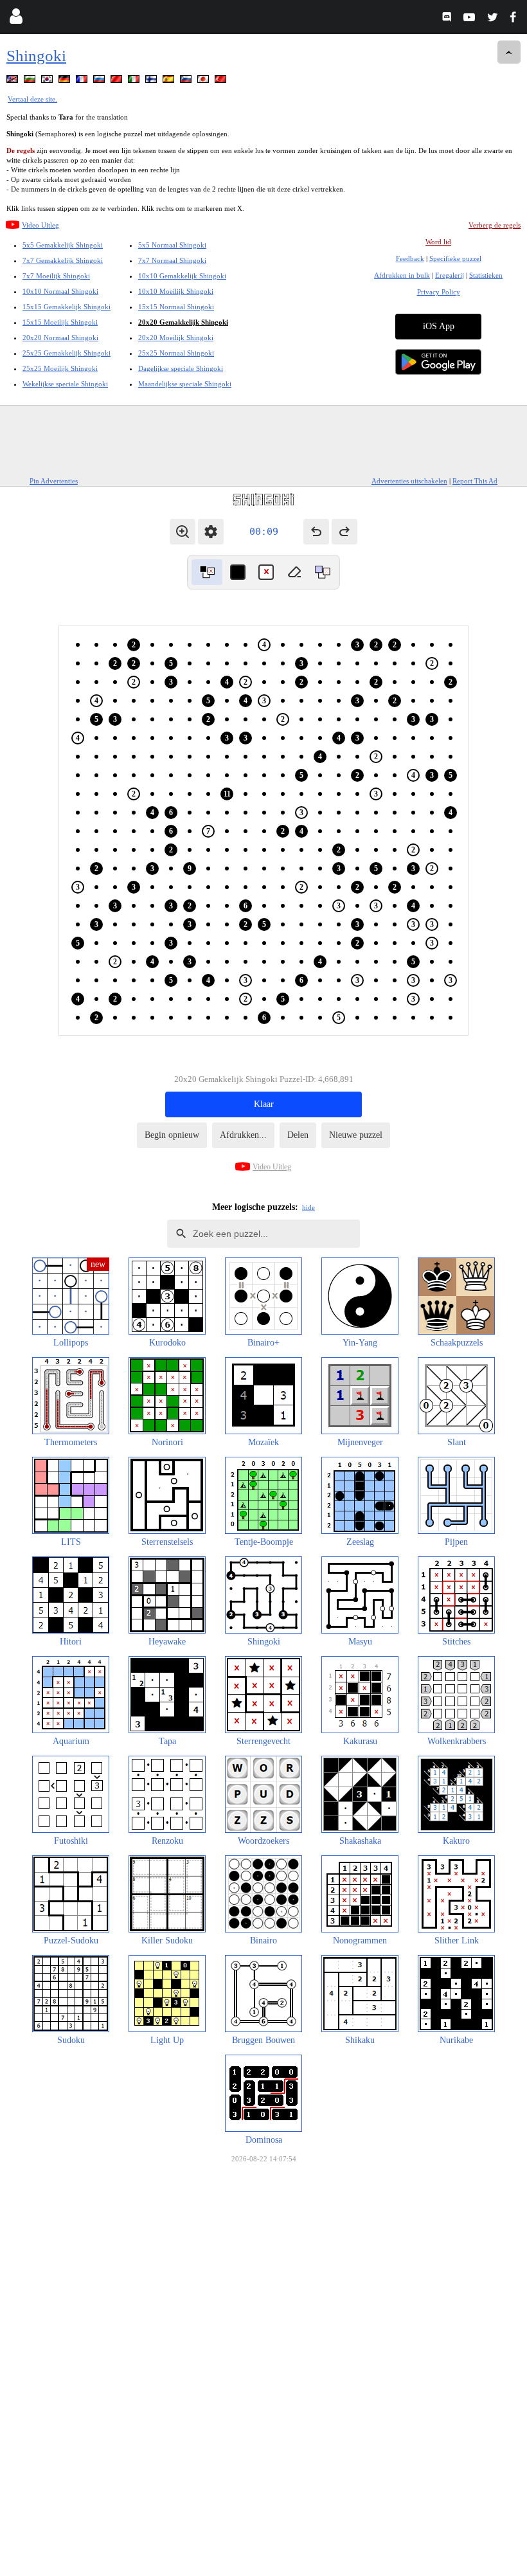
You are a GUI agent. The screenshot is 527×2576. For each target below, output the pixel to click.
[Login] (16, 19)
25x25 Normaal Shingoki (176, 353)
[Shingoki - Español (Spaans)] (170, 81)
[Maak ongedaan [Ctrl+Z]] (316, 532)
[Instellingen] (211, 532)
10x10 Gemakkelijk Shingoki (182, 276)
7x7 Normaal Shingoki (172, 260)
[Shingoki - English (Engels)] (13, 81)
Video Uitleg (40, 225)
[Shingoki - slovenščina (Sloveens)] (187, 81)
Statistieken (486, 275)
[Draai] (207, 572)
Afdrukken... (243, 1135)
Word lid (438, 242)
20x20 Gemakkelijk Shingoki (183, 322)
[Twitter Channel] (493, 19)
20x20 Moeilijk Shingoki (176, 338)
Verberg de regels (495, 225)
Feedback (410, 258)
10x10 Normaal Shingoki (60, 291)
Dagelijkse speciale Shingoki (181, 368)
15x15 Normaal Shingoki (176, 307)
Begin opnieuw (172, 1135)
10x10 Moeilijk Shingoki (176, 291)
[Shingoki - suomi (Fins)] (152, 81)
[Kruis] (266, 572)
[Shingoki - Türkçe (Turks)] (222, 81)
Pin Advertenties (54, 481)
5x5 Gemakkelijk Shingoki (63, 245)
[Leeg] (294, 572)
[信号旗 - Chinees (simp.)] (118, 81)
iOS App (439, 326)
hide (308, 1207)
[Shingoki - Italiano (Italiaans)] (135, 81)
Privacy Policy (439, 292)
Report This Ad (475, 481)
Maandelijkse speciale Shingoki (185, 384)
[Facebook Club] (516, 19)
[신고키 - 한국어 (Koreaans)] (48, 81)
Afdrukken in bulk (402, 275)
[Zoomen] (183, 532)
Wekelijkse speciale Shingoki (65, 384)
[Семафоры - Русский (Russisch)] (100, 81)
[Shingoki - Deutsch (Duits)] (66, 81)
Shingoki (36, 56)
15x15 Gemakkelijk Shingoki (67, 307)
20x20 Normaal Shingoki (60, 338)
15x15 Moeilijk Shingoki (60, 322)
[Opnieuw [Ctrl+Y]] (344, 532)
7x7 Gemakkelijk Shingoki (63, 260)
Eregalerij (450, 275)
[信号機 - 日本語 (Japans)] (204, 81)
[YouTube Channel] (471, 19)
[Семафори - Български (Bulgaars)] (31, 81)
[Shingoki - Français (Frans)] (83, 81)
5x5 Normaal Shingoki (172, 245)
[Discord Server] (448, 19)
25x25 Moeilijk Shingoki (60, 368)
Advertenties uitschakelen (409, 481)
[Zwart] (238, 572)
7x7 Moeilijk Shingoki (56, 276)
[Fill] (323, 572)
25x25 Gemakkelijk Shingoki (67, 353)
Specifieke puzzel (455, 258)
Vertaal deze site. (32, 99)
